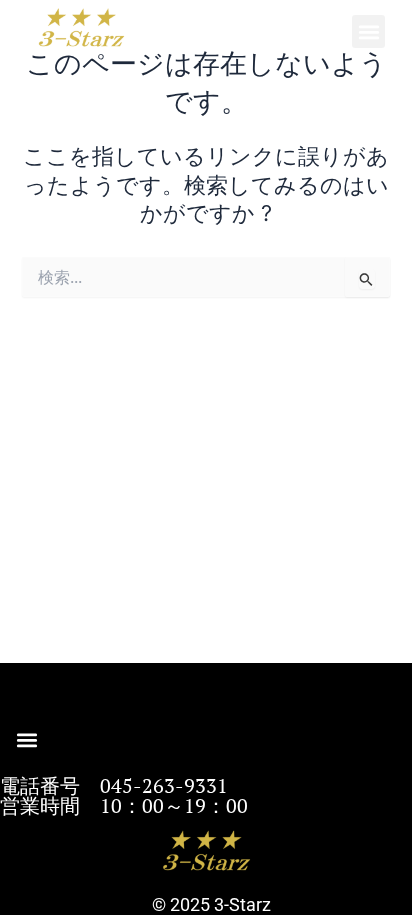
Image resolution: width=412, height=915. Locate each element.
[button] (368, 31)
